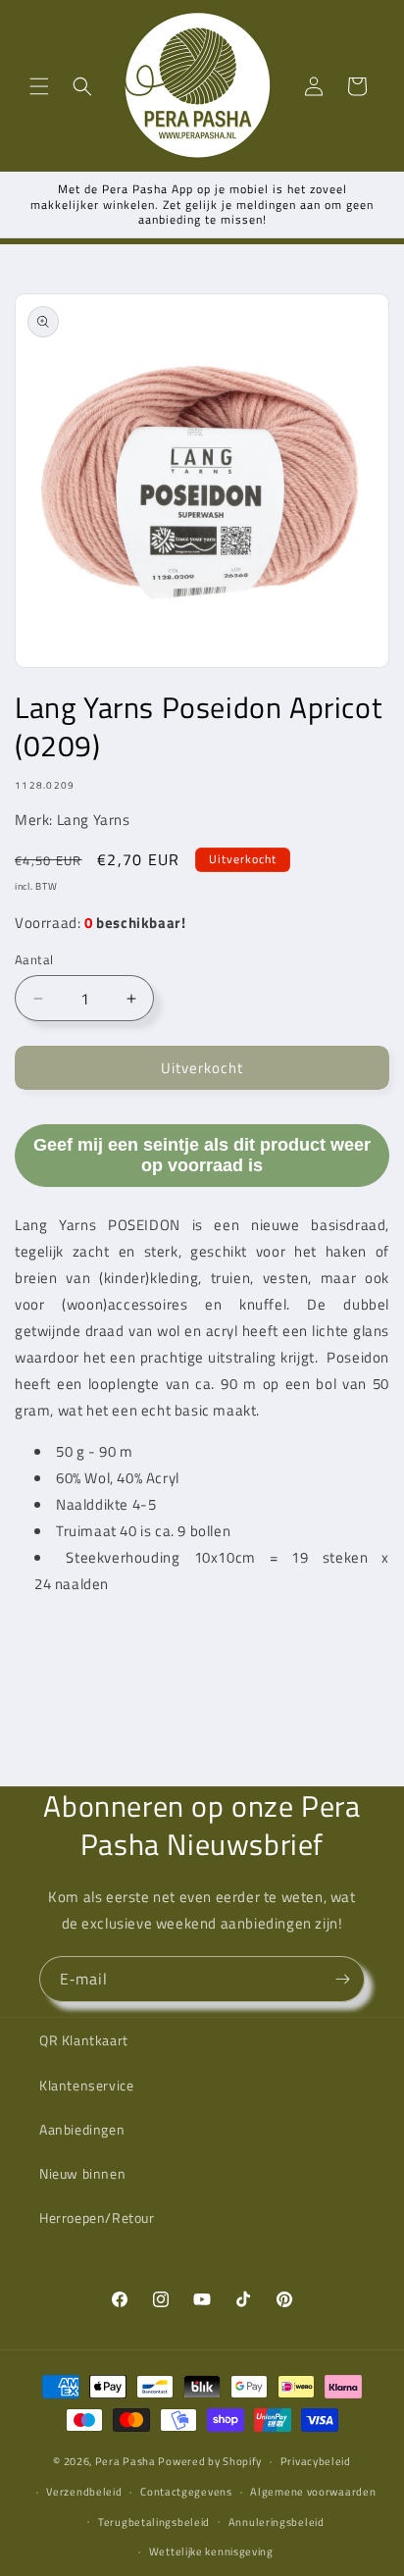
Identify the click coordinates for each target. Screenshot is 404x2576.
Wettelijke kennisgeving (211, 2551)
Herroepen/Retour (97, 2217)
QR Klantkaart (84, 2040)
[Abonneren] (342, 1979)
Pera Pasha (126, 2461)
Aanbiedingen (82, 2129)
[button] (39, 86)
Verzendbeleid (84, 2492)
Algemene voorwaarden (313, 2492)
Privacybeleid (316, 2461)
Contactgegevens (186, 2492)
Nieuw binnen (82, 2173)
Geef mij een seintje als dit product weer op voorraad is (202, 1155)
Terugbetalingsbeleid (154, 2522)
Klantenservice (86, 2085)
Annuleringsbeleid (277, 2522)
